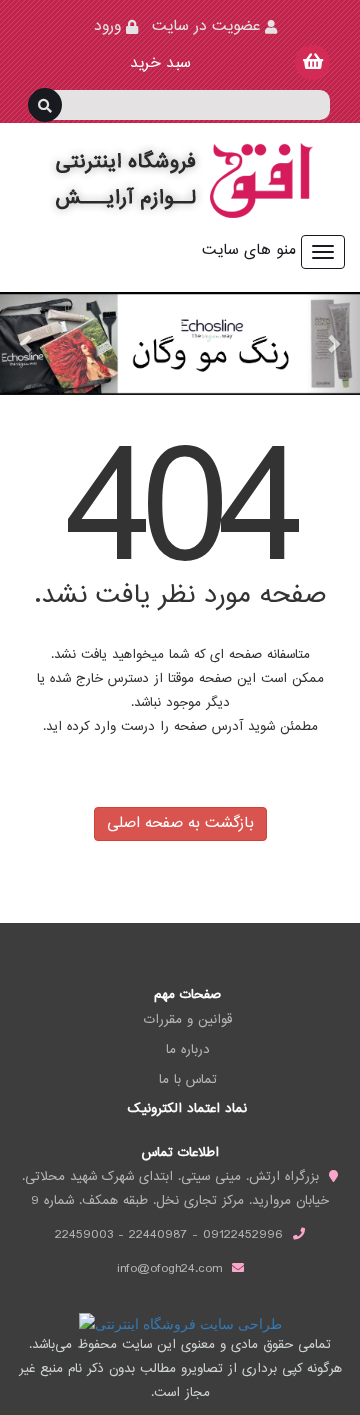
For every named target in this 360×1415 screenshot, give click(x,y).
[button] (27, 343)
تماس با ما (188, 1080)
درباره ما (188, 1050)
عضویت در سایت (206, 26)
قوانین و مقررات (188, 1020)
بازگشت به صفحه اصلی (180, 823)
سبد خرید (158, 63)
